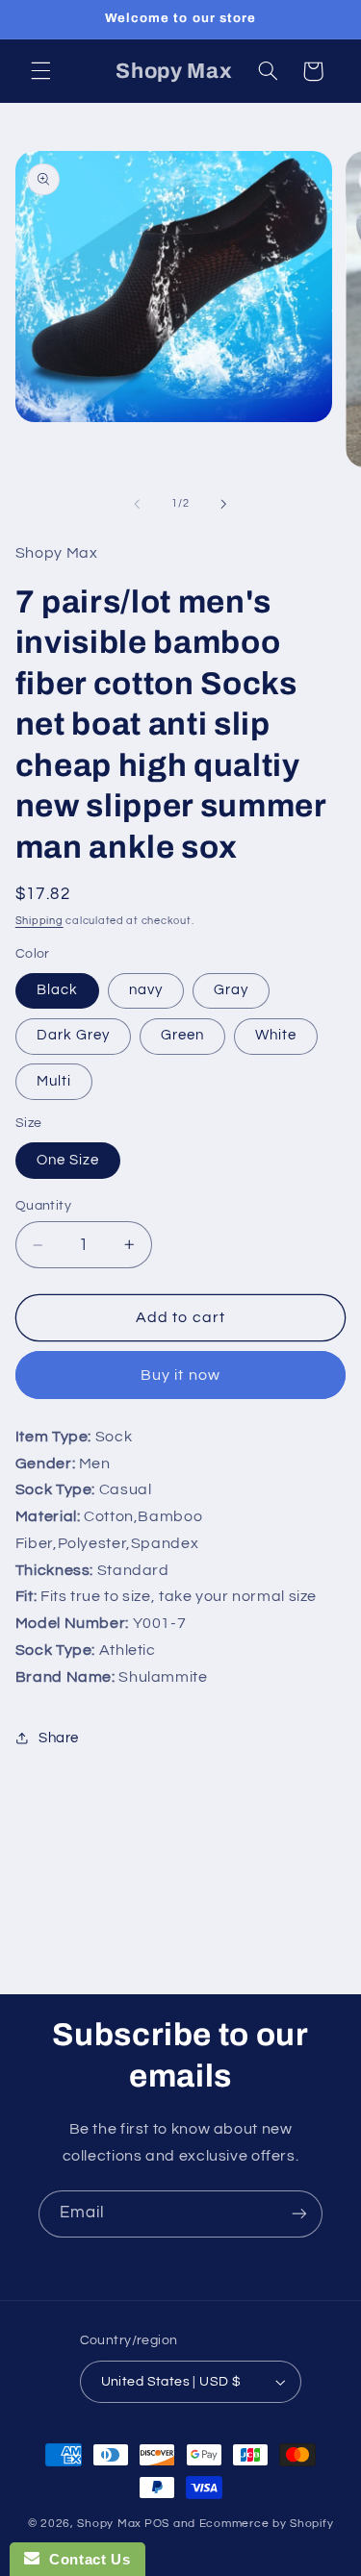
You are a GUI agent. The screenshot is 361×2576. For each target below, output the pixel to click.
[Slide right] (224, 504)
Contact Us (85, 2559)
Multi (54, 1081)
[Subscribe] (299, 2214)
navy (146, 990)
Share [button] (59, 1738)
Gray (231, 990)
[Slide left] (137, 504)
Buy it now (180, 1375)
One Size (68, 1160)
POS (157, 2524)
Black (57, 990)
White (276, 1035)
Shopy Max (109, 2524)
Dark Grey (73, 1035)
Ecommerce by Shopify (267, 2524)
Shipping (39, 921)
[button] (40, 71)
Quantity (43, 1206)
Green (182, 1035)
